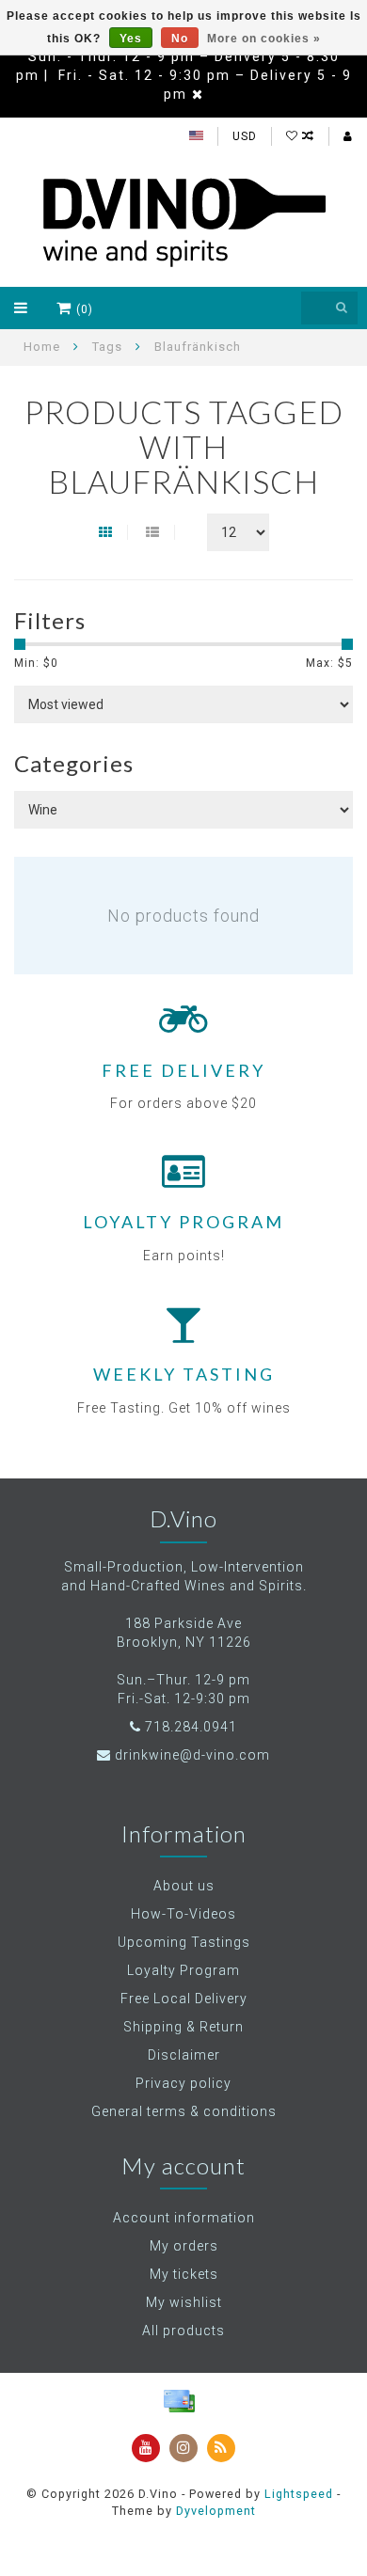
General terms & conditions (184, 2111)
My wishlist (184, 2302)
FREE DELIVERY (183, 1070)
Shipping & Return (183, 2027)
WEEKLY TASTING (184, 1374)
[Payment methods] (179, 2401)
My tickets (184, 2274)
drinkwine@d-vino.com (192, 1755)
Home (42, 347)
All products (183, 2331)
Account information (184, 2218)
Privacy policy (183, 2083)
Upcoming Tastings (184, 1942)
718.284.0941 (191, 1727)
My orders (184, 2246)
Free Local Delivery (184, 1999)
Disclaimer (184, 2055)
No (180, 39)
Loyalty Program (183, 1970)
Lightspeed (299, 2494)
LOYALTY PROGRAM (183, 1222)
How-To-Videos (183, 1914)
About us (184, 1886)
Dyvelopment (216, 2511)
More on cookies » (264, 39)
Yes (131, 39)
